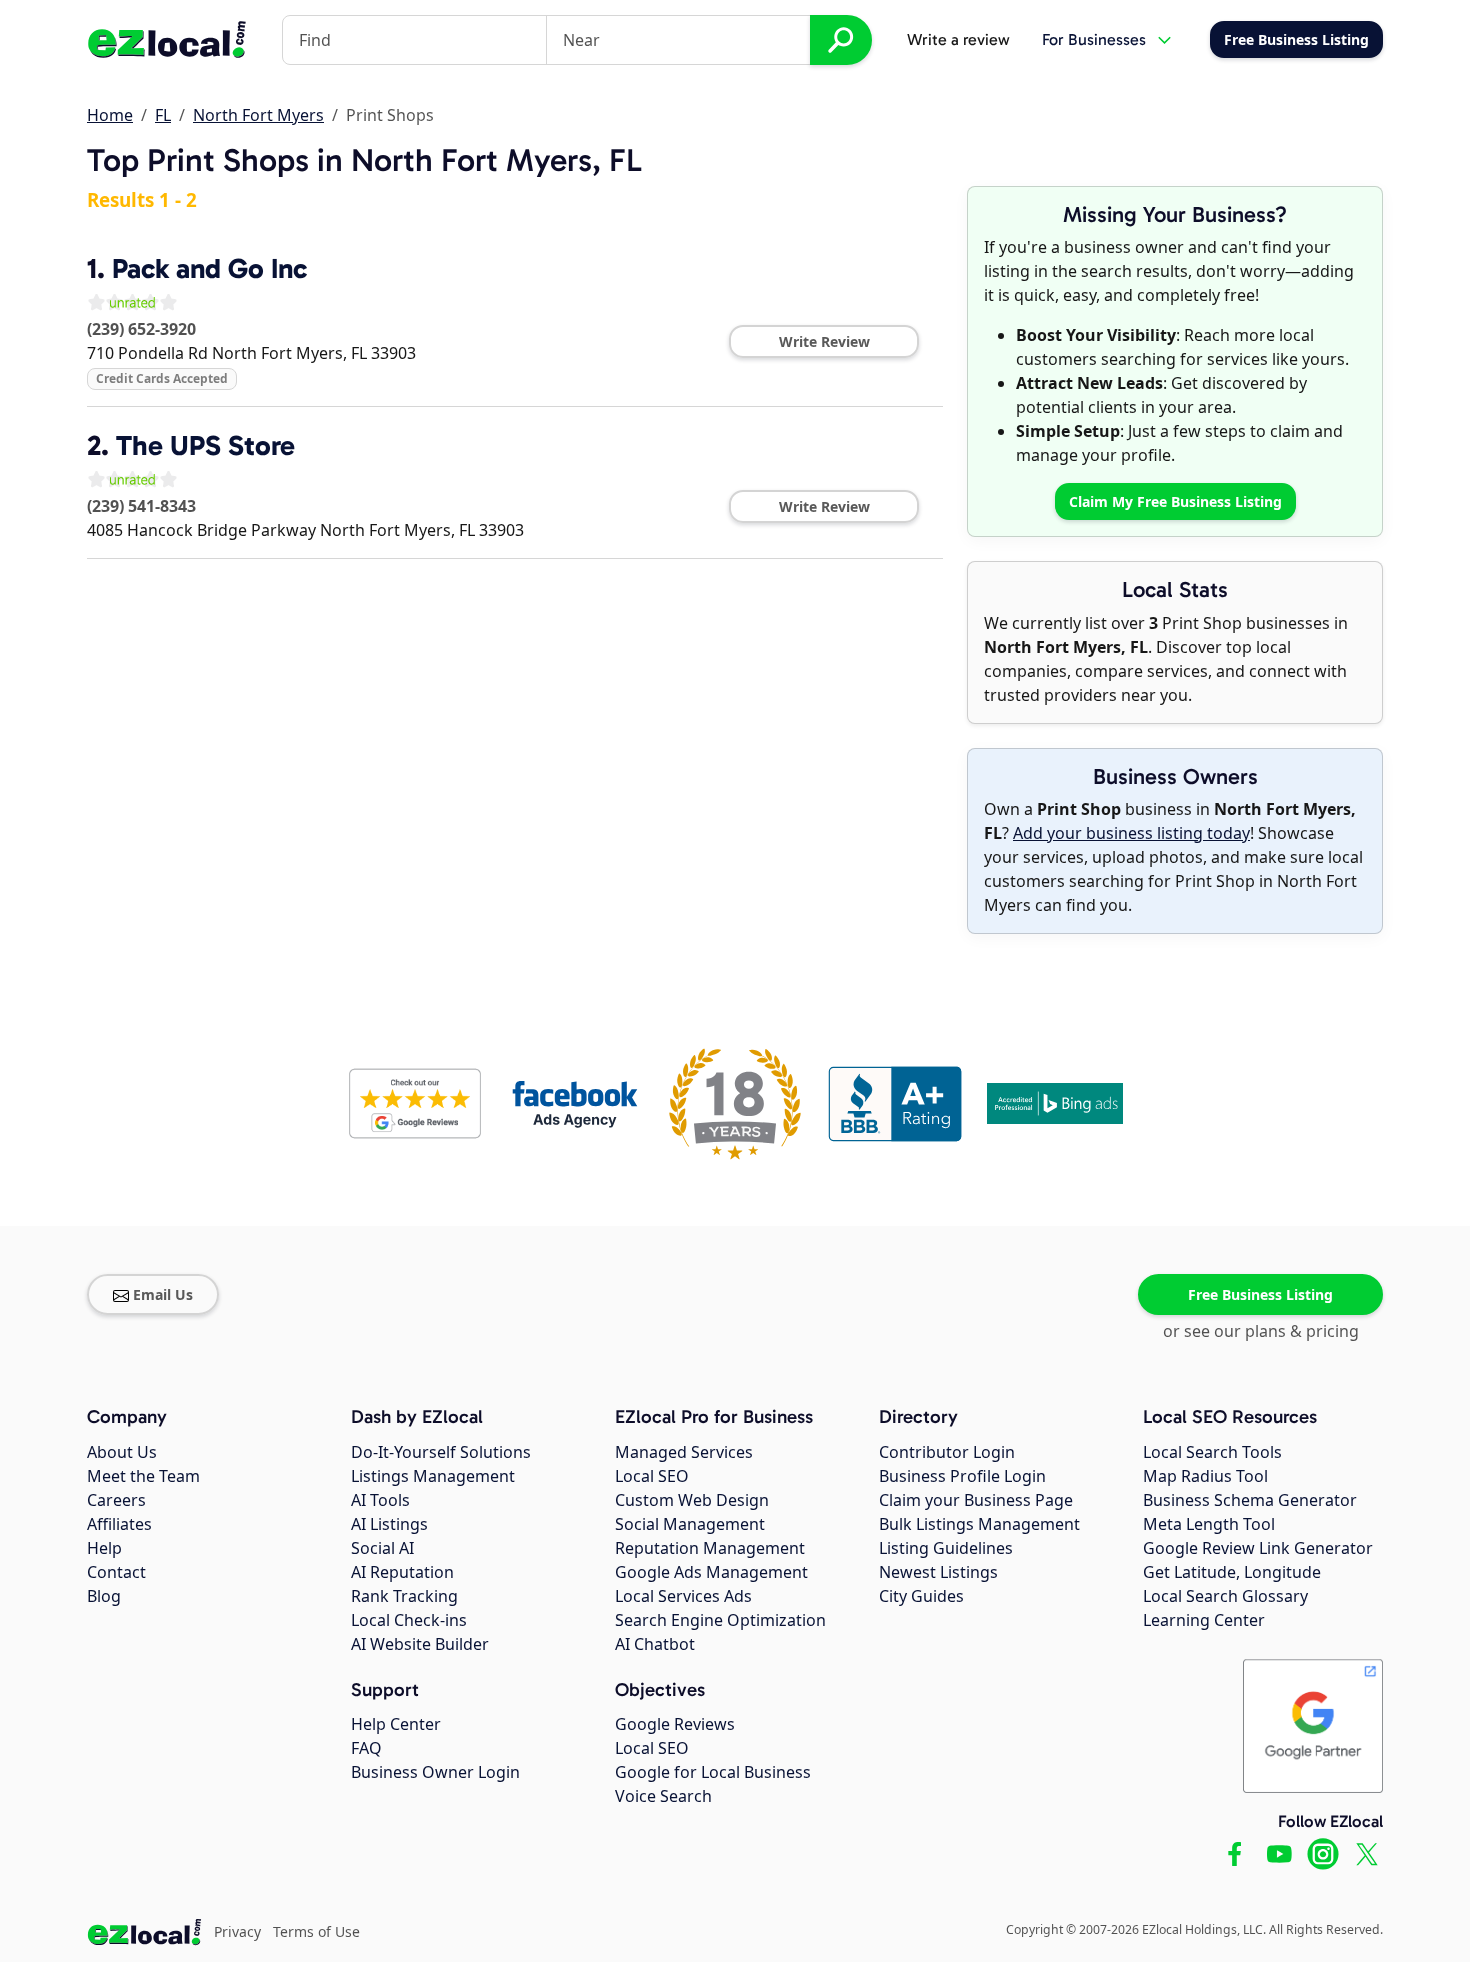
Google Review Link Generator (1258, 1548)
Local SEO (652, 1476)
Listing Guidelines (946, 1548)
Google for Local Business (713, 1772)
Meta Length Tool (1209, 1524)
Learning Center (1204, 1620)
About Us (122, 1452)
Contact (116, 1572)
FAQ (366, 1748)
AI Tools (380, 1500)
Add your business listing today (1131, 833)
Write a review (958, 39)
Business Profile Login (962, 1476)
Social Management (690, 1524)
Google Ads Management (711, 1572)
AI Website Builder (420, 1644)
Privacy (237, 1931)
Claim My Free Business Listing (1175, 501)
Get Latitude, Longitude (1232, 1572)
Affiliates (119, 1524)
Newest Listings (938, 1572)
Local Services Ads (683, 1596)
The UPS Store (205, 445)
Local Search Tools (1212, 1452)
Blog (104, 1596)
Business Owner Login (435, 1772)
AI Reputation (402, 1572)
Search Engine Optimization (720, 1620)
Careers (116, 1500)
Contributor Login (947, 1452)
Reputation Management (710, 1548)
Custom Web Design (692, 1500)
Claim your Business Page (976, 1500)
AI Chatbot (655, 1644)
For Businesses (1094, 39)
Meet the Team (143, 1476)
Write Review (824, 341)
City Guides (921, 1596)
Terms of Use (316, 1931)
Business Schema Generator (1250, 1500)
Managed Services (684, 1452)
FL (163, 115)
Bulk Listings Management (979, 1524)
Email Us (163, 1294)
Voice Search (663, 1796)
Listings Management (433, 1476)
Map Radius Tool (1205, 1476)
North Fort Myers (258, 115)
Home (110, 115)
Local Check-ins (409, 1620)
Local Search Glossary (1225, 1596)
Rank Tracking (404, 1596)
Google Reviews (675, 1724)
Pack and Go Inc (209, 268)
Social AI (382, 1548)
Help (104, 1548)
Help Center (396, 1724)
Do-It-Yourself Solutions (441, 1452)
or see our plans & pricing (1261, 1331)
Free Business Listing (1260, 1294)
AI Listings (389, 1524)
